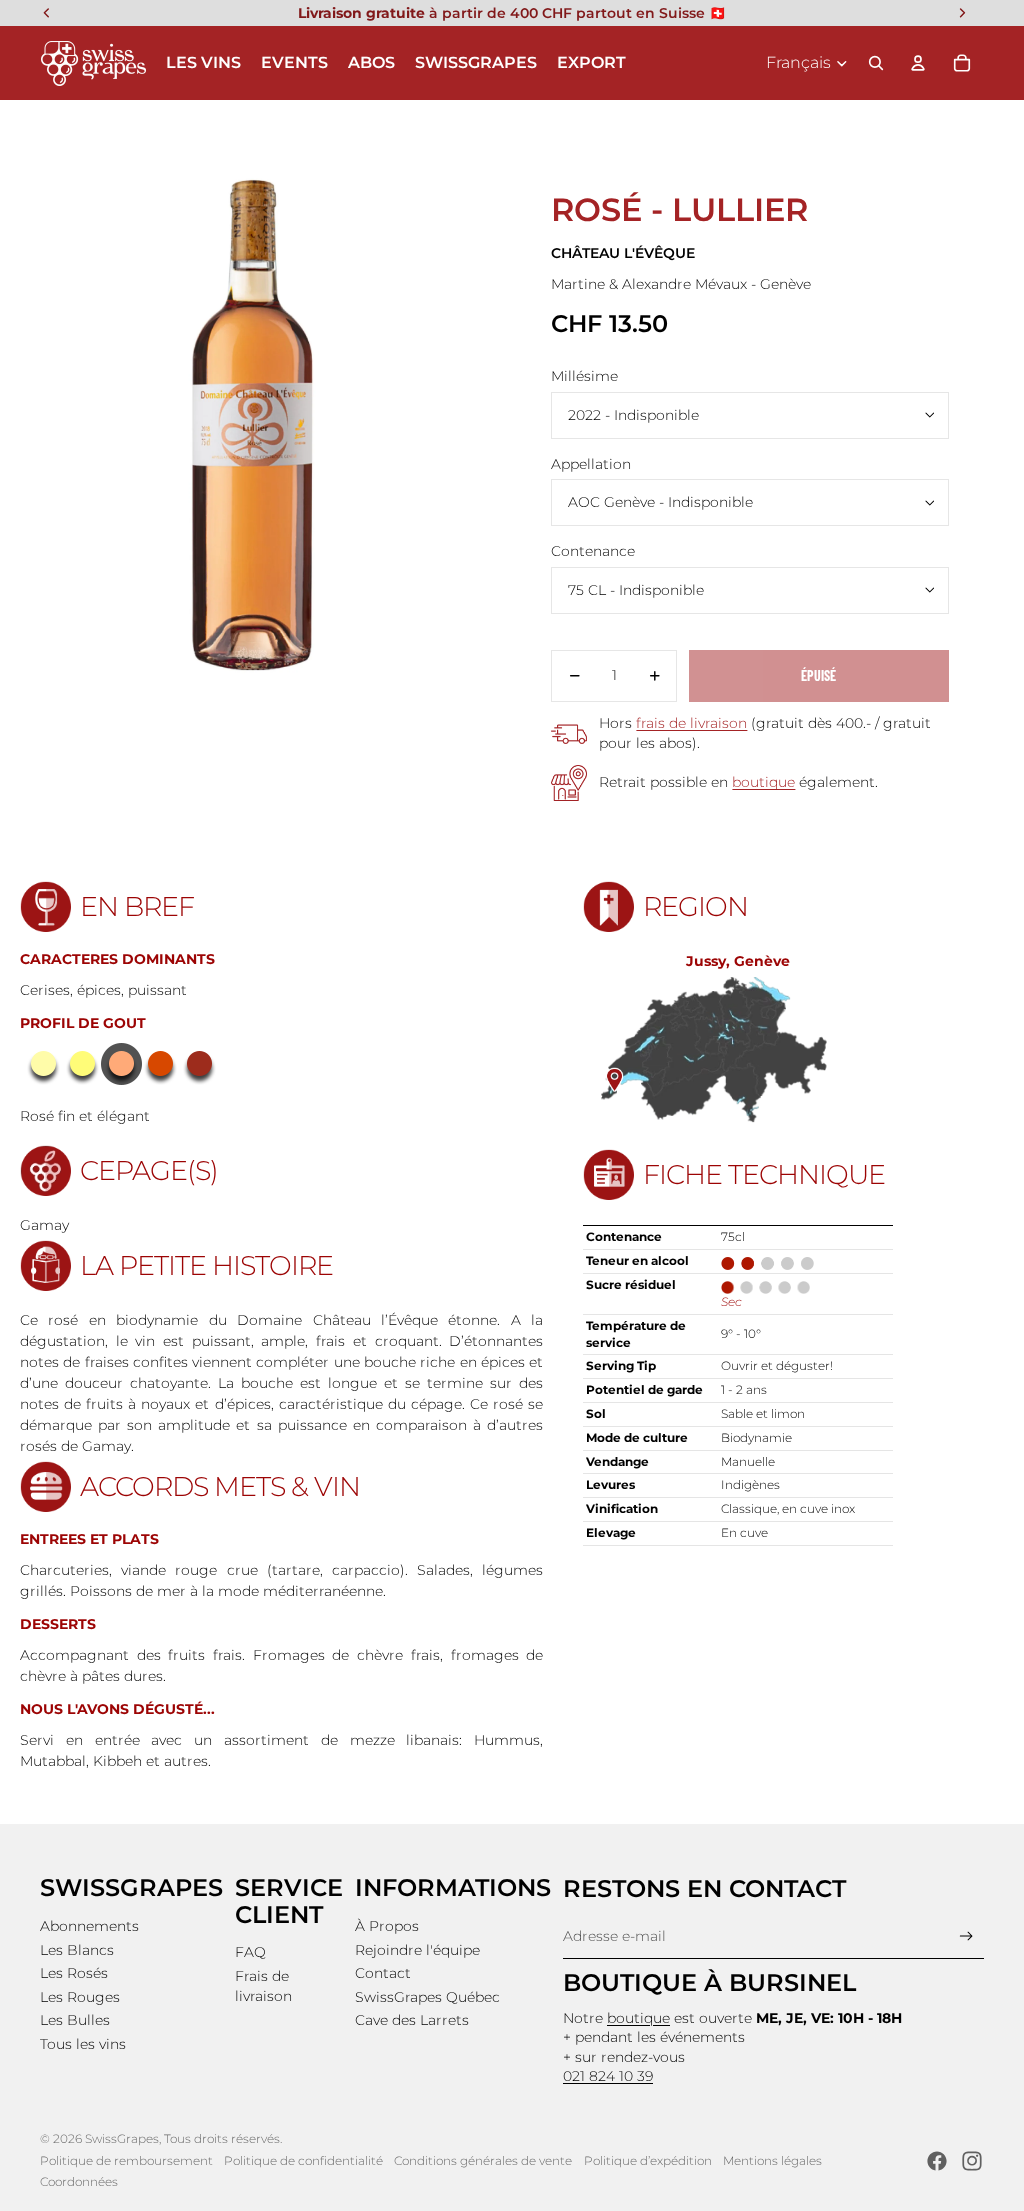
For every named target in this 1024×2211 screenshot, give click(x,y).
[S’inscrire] (966, 1936)
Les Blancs (77, 1950)
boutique (763, 782)
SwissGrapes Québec (427, 1997)
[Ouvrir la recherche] (876, 63)
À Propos (387, 1926)
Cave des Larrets (412, 2020)
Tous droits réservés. (223, 2138)
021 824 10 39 (608, 2076)
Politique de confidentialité (303, 2160)
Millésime (584, 376)
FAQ (250, 1952)
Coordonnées (79, 2181)
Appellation (591, 464)
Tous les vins (83, 2044)
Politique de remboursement (126, 2160)
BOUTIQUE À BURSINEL (709, 1982)
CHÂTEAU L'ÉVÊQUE (623, 253)
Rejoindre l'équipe (417, 1950)
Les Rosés (74, 1973)
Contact (383, 1973)
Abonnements (89, 1926)
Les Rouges (80, 1997)
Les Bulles (75, 2020)
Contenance (593, 551)
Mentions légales (772, 2160)
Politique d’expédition (648, 2160)
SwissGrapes (122, 2138)
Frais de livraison (263, 1986)
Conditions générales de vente (483, 2160)
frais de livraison (691, 723)
